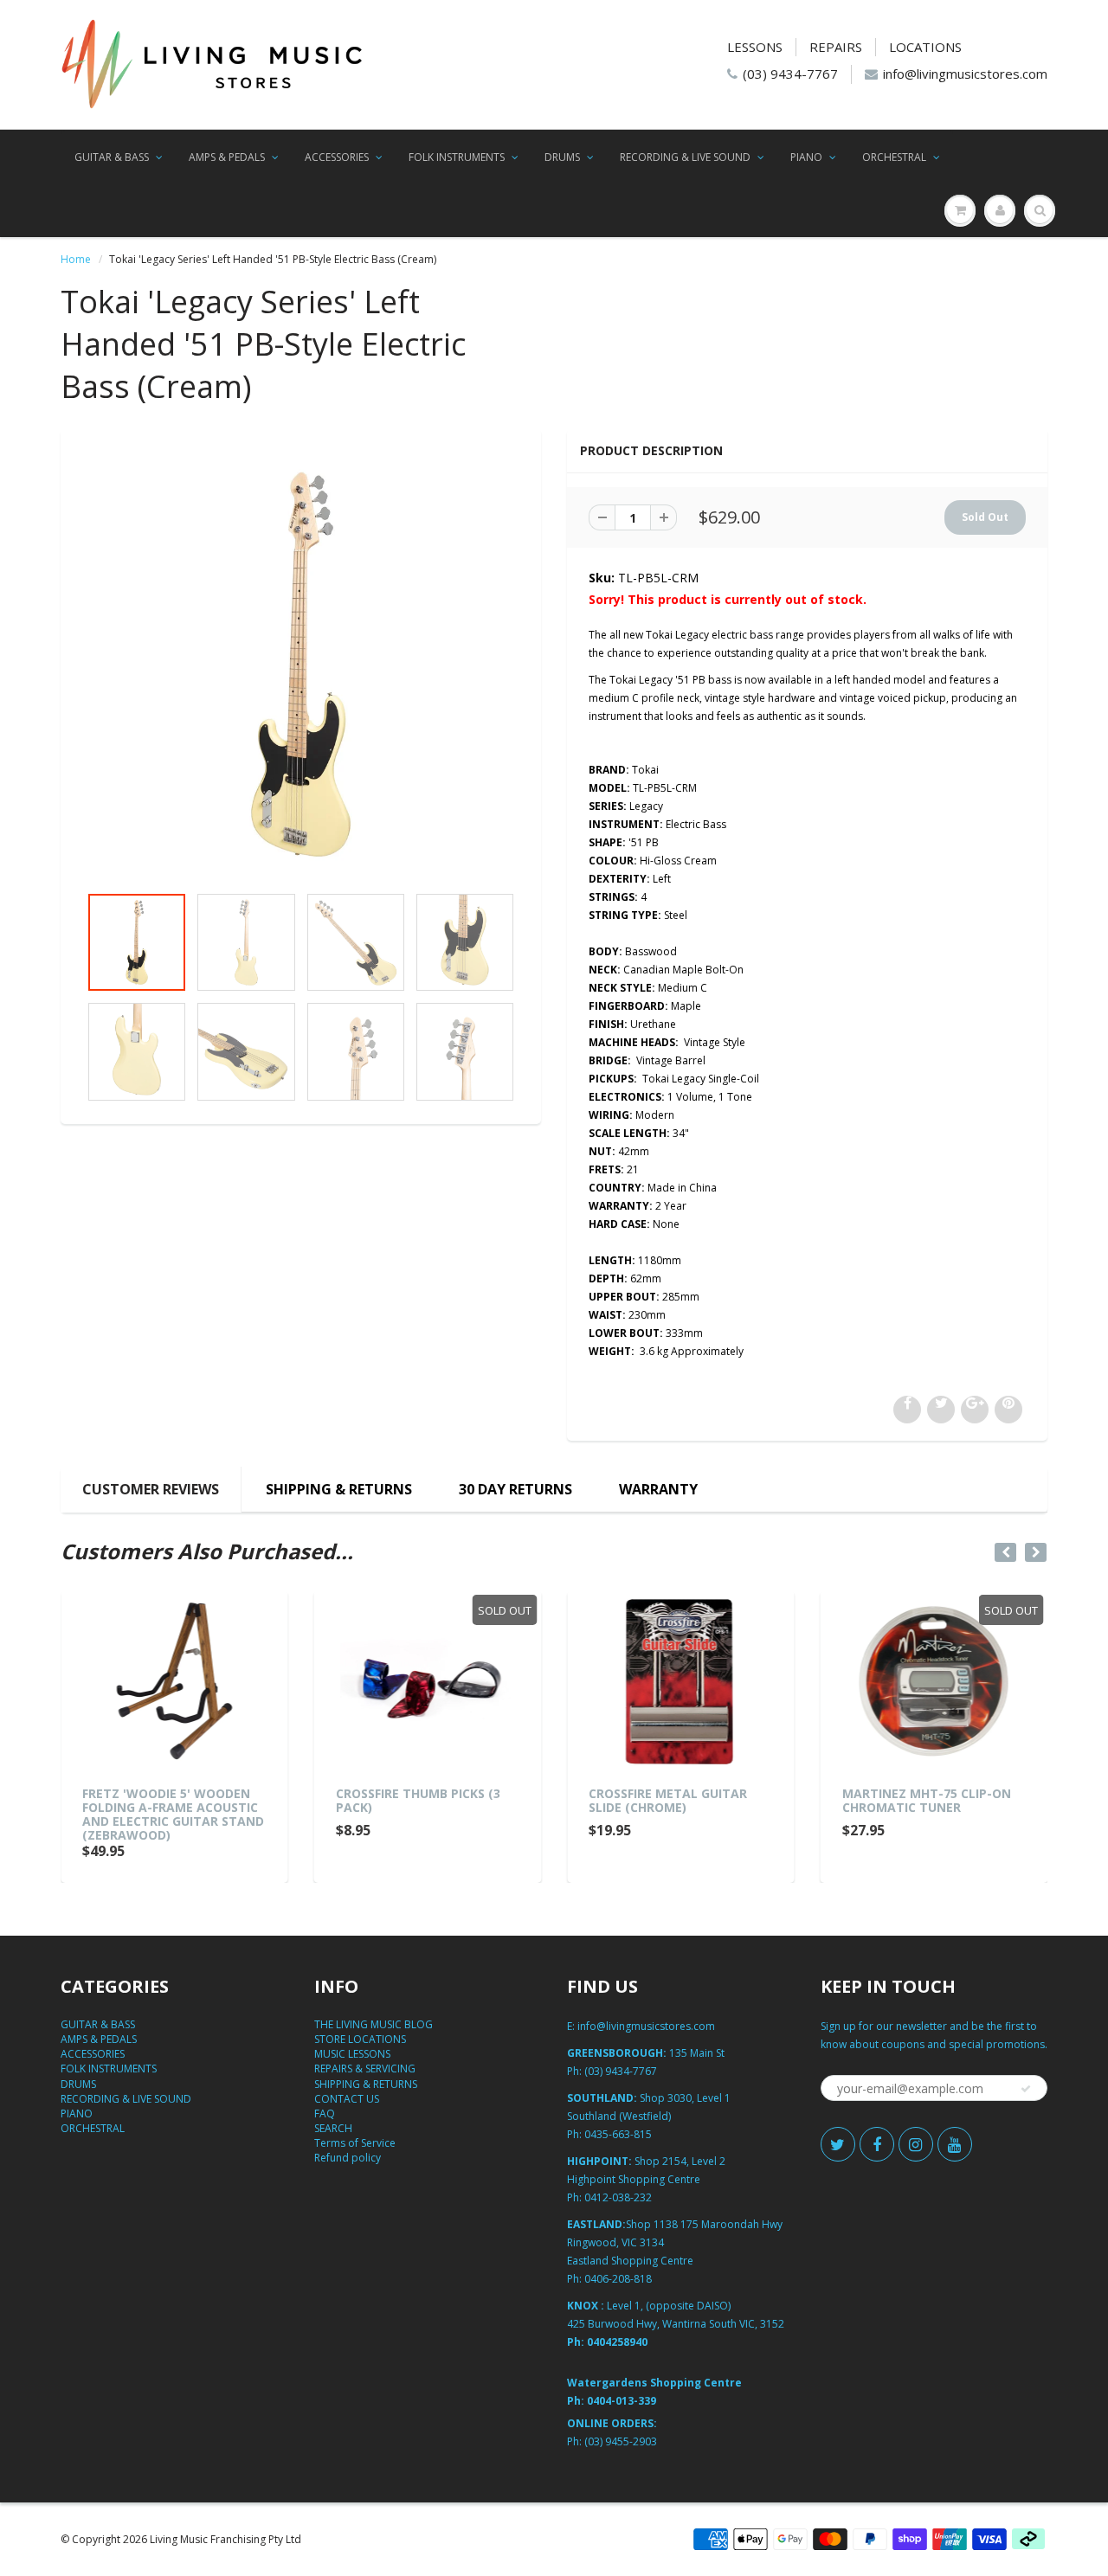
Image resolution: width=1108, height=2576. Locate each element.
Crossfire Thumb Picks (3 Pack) (418, 1800)
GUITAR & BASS (112, 157)
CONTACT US (347, 2099)
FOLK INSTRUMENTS (457, 157)
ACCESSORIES (337, 157)
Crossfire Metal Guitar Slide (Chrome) (668, 1800)
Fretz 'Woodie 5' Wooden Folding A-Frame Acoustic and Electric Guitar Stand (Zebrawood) (173, 1814)
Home (76, 259)
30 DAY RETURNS (515, 1489)
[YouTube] (955, 2144)
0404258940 (617, 2342)
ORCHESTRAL (894, 157)
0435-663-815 (618, 2134)
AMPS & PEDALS (227, 157)
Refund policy (348, 2158)
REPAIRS (836, 47)
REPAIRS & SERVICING (365, 2069)
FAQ (325, 2113)
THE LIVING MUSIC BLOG (374, 2024)
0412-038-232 (618, 2197)
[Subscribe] (1026, 2089)
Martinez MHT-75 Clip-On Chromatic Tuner (927, 1800)
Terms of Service (355, 2143)
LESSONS (755, 47)
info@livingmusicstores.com (965, 74)
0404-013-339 (622, 2401)
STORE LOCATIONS (360, 2039)
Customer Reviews (151, 1489)
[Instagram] (916, 2144)
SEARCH (333, 2128)
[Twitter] (838, 2144)
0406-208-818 (618, 2279)
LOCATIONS (925, 47)
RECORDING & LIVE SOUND (685, 157)
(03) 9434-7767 (790, 74)
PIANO (806, 157)
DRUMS (562, 157)
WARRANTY (658, 1489)
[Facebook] (877, 2144)
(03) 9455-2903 (621, 2441)
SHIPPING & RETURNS (339, 1489)
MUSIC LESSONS (352, 2054)
